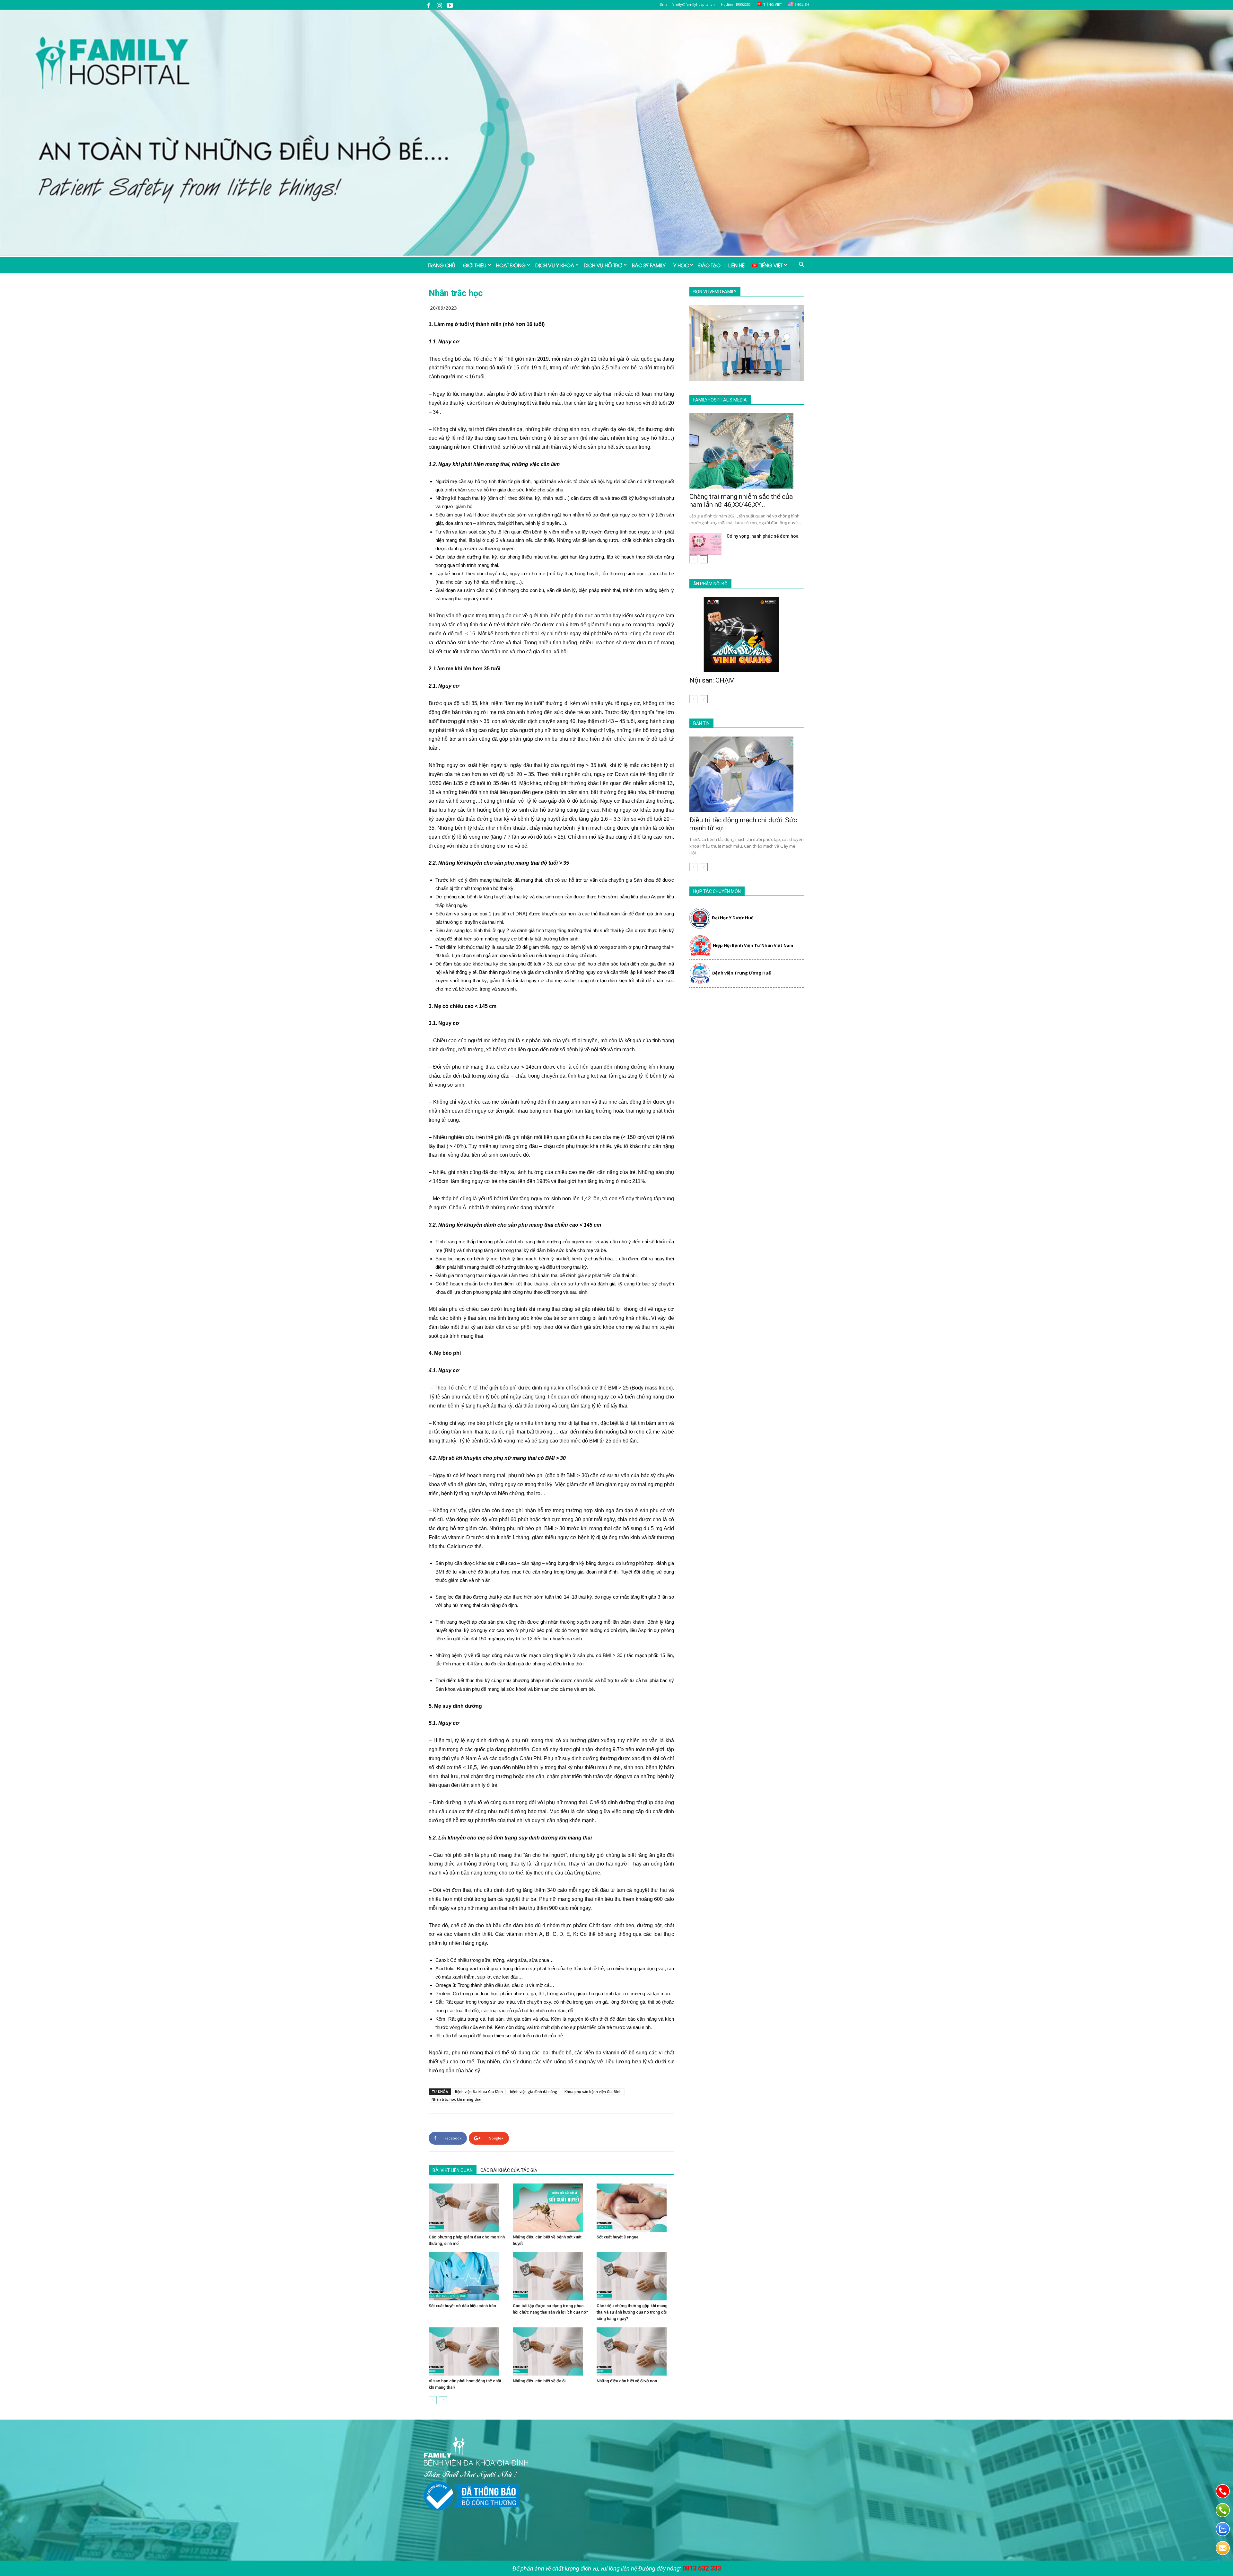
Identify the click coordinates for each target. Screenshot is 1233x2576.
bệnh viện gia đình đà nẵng (534, 2091)
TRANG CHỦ (442, 265)
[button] (801, 265)
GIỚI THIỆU (475, 265)
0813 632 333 (702, 2568)
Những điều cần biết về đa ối (539, 2381)
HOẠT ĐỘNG (511, 265)
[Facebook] (429, 5)
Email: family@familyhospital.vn (687, 4)
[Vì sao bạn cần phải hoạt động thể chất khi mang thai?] (467, 2351)
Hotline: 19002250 (736, 4)
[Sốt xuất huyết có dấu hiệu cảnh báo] (467, 2276)
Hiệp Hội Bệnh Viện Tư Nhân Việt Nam (753, 945)
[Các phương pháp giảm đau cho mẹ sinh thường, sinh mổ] (467, 2208)
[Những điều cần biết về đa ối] (551, 2351)
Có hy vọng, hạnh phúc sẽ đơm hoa (763, 536)
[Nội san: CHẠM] (747, 635)
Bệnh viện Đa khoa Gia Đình (479, 2091)
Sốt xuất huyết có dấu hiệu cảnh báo (462, 2306)
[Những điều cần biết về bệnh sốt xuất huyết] (551, 2208)
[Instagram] (439, 5)
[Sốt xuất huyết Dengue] (635, 2208)
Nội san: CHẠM (712, 680)
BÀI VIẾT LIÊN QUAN (453, 2170)
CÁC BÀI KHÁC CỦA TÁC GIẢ (509, 2170)
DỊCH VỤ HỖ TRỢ (603, 265)
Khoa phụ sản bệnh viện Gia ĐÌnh (593, 2091)
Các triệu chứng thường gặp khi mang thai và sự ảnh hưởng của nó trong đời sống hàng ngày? (632, 2312)
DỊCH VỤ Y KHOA (555, 265)
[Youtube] (450, 5)
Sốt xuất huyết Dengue (618, 2237)
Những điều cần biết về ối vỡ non (627, 2381)
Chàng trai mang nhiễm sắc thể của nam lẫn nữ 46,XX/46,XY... (741, 501)
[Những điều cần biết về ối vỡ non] (635, 2351)
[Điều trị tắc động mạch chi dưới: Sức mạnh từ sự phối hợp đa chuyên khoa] (747, 774)
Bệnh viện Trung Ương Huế (742, 973)
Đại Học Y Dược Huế (733, 918)
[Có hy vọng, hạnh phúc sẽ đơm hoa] (705, 544)
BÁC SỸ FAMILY (649, 265)
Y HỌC (681, 265)
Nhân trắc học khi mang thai (456, 2099)
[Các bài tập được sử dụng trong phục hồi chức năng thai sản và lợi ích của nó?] (551, 2276)
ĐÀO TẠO (709, 265)
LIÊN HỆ (736, 265)
